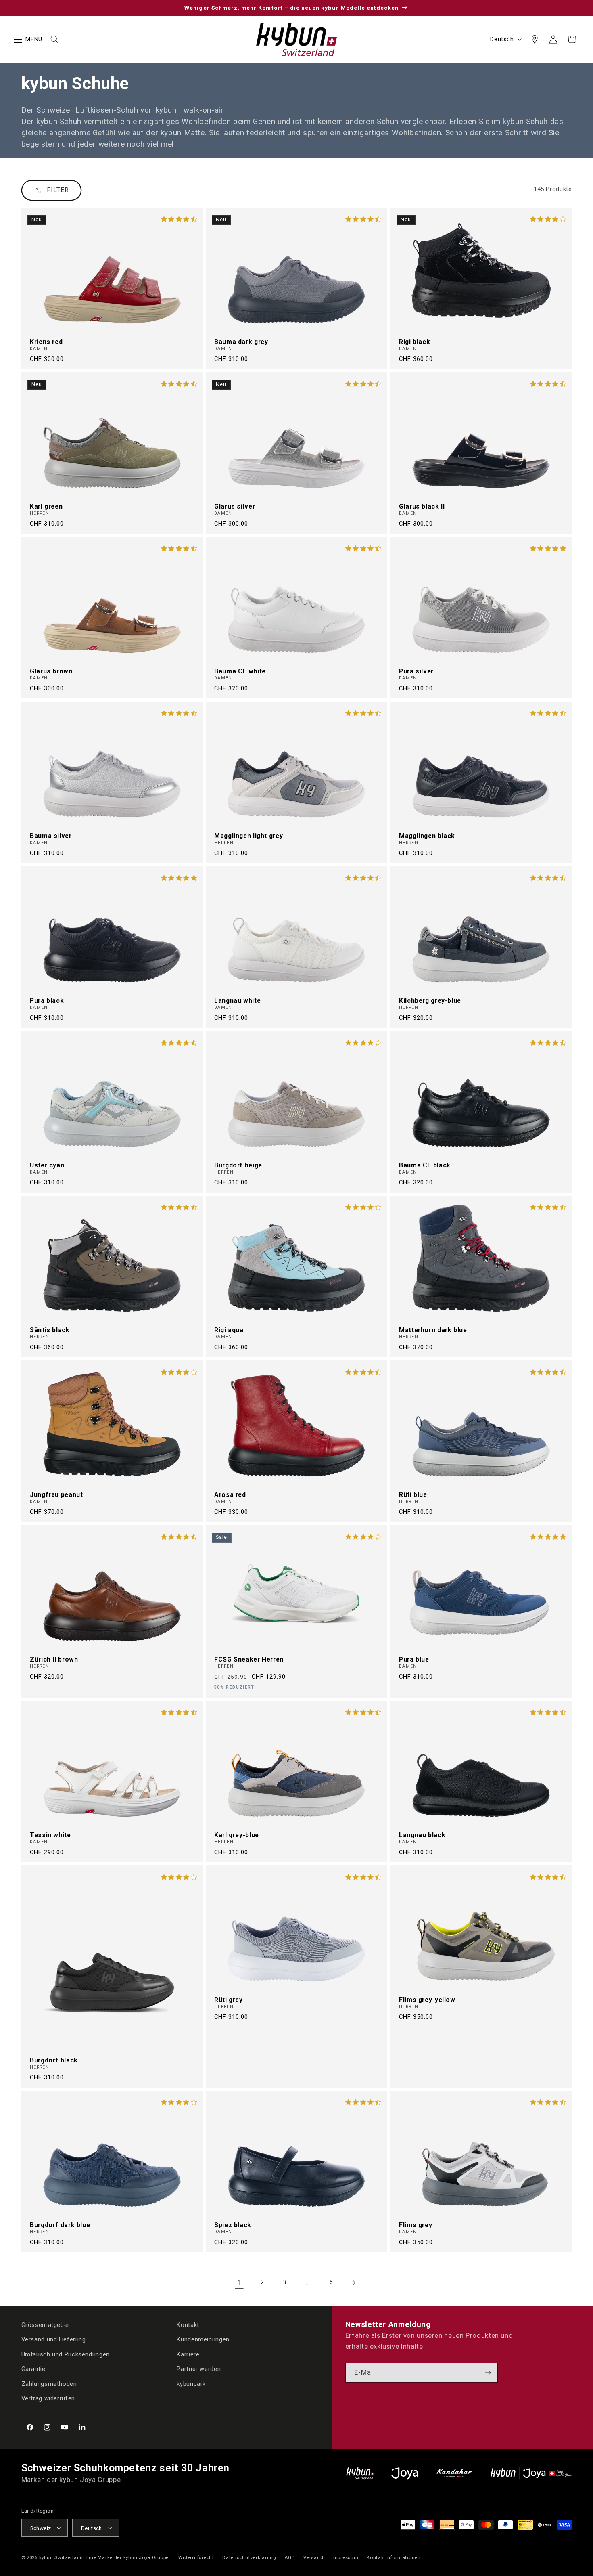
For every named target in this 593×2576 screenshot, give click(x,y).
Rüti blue (413, 1495)
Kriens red (46, 342)
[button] (18, 39)
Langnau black (422, 1835)
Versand (313, 2557)
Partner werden (199, 2369)
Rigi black (414, 342)
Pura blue (414, 1660)
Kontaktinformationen (394, 2557)
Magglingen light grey (248, 836)
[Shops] (535, 39)
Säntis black (50, 1330)
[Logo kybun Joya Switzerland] (531, 2473)
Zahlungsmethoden (49, 2383)
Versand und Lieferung (54, 2339)
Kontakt (188, 2325)
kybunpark (191, 2383)
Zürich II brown (54, 1660)
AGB (290, 2557)
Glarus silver (235, 507)
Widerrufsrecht (196, 2557)
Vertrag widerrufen (48, 2398)
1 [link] (239, 2283)
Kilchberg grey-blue (430, 1001)
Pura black (47, 1001)
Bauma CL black (425, 1165)
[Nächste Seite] (354, 2283)
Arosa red (230, 1495)
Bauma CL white (240, 671)
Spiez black (233, 2225)
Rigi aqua (229, 1330)
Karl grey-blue (237, 1835)
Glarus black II (422, 507)
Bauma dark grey (241, 342)
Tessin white (50, 1835)
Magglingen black (427, 836)
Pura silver (416, 671)
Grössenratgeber (46, 2325)
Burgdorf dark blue (60, 2225)
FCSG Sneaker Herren (249, 1660)
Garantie (33, 2369)
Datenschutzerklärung (249, 2557)
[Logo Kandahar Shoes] (454, 2473)
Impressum (345, 2557)
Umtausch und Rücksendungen (66, 2354)
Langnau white (237, 1001)
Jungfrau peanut (56, 1495)
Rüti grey (229, 2000)
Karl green (46, 507)
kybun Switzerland (61, 2557)
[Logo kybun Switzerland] (360, 2473)
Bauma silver (51, 836)
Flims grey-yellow (427, 2000)
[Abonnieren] (488, 2372)
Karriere (188, 2354)
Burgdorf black (54, 2060)
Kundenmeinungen (203, 2339)
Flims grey (416, 2225)
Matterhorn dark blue (433, 1330)
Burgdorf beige (238, 1165)
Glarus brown (51, 671)
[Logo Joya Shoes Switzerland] (405, 2473)
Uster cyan (47, 1165)
